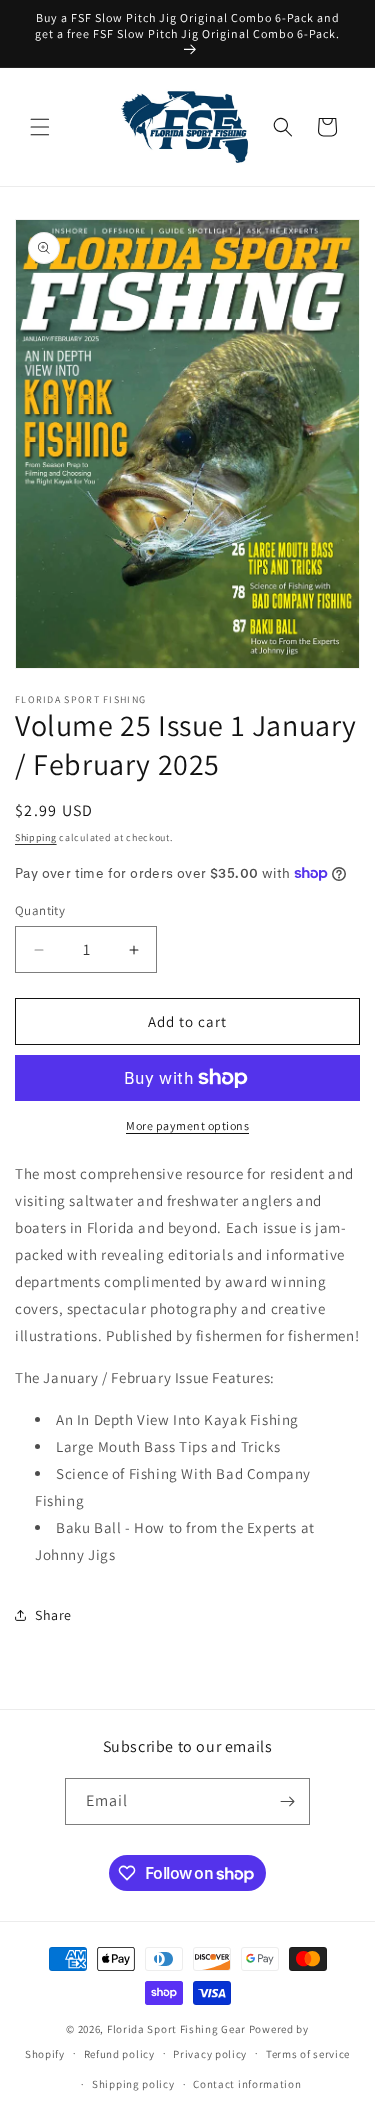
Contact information (247, 2084)
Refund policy (119, 2054)
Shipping (36, 837)
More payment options (187, 1125)
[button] (40, 127)
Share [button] (53, 1615)
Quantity (40, 910)
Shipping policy (133, 2084)
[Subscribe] (287, 1801)
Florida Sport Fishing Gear (176, 2029)
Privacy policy (210, 2054)
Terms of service (308, 2054)
